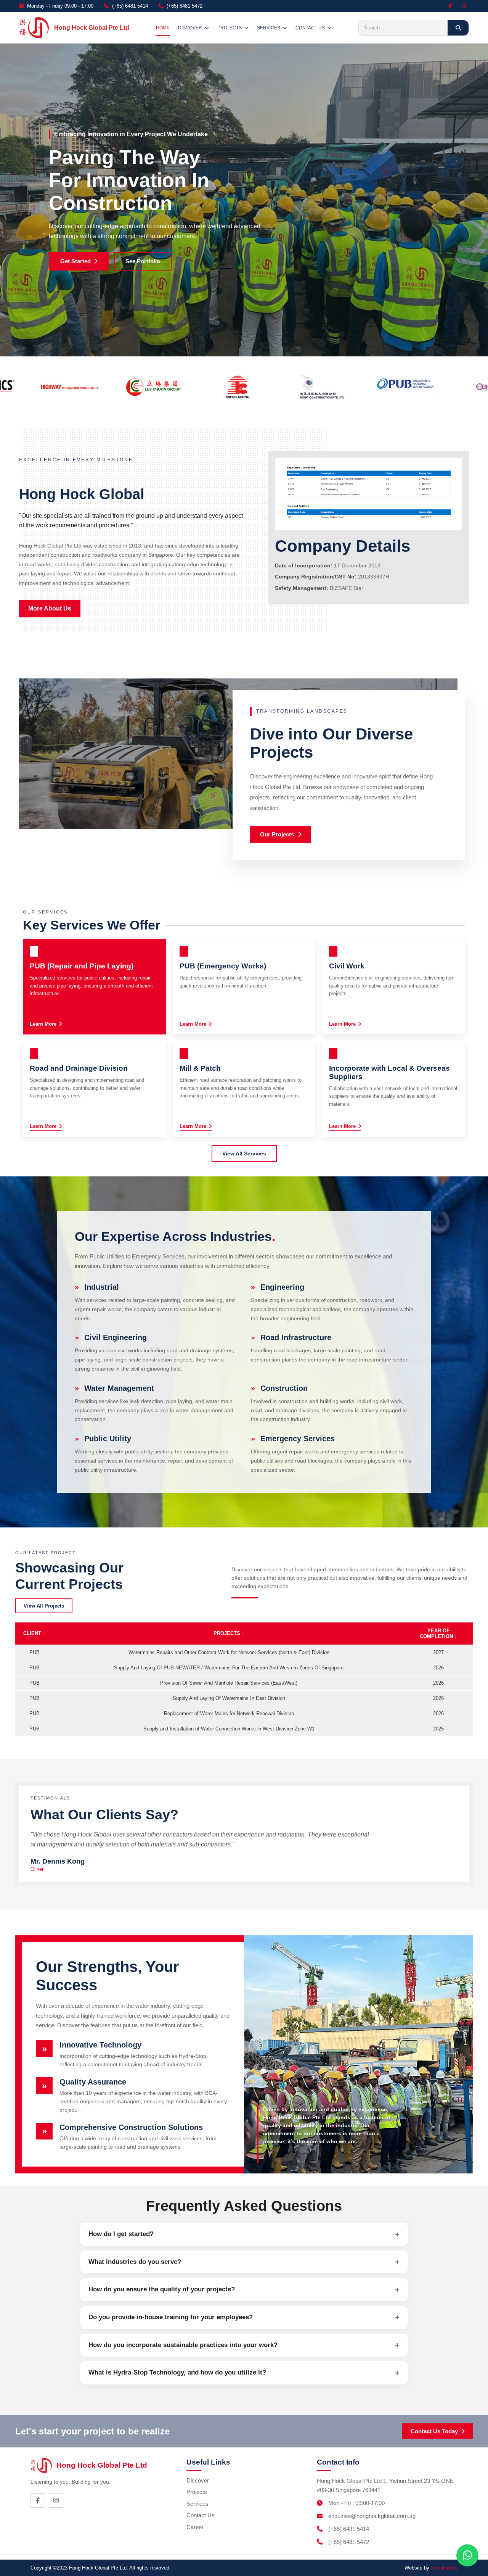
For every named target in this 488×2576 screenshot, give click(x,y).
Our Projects (277, 834)
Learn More (43, 1024)
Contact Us (201, 2515)
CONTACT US (310, 28)
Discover (198, 2480)
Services (197, 2504)
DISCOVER (190, 28)
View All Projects (44, 1606)
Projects (197, 2492)
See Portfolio (143, 261)
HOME (163, 28)
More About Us (50, 608)
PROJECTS (230, 28)
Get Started (75, 261)
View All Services (244, 1153)
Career (195, 2527)
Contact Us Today (434, 2431)
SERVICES (269, 28)
